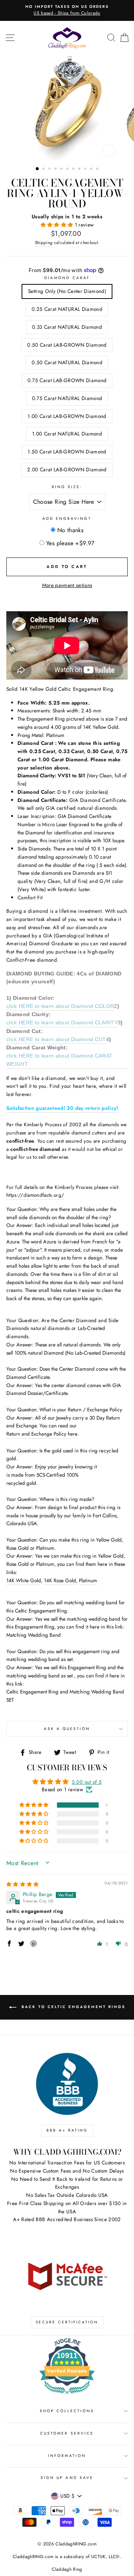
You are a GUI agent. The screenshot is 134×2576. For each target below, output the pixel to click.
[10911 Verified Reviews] (67, 2395)
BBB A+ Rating (67, 2130)
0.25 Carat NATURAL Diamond (67, 309)
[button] (58, 225)
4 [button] (56, 169)
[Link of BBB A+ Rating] (67, 2084)
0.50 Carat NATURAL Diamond (67, 362)
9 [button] (86, 169)
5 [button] (62, 169)
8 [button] (80, 169)
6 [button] (68, 169)
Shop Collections (67, 2411)
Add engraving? (67, 519)
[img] (23, 1884)
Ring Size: (67, 487)
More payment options (67, 585)
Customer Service (67, 2433)
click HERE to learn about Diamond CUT (56, 1039)
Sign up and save (67, 2478)
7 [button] (74, 169)
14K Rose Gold (60, 1580)
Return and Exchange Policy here (42, 1434)
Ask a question (67, 1729)
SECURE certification (67, 2322)
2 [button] (44, 169)
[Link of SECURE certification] (67, 2275)
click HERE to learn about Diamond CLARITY (62, 1023)
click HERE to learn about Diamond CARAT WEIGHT (59, 1060)
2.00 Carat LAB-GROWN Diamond (67, 469)
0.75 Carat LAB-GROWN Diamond (67, 380)
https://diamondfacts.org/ (35, 1195)
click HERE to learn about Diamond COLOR (60, 1006)
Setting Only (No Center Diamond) (67, 291)
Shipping (44, 243)
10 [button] (92, 169)
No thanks (71, 530)
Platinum (88, 1580)
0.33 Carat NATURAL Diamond (67, 327)
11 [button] (98, 169)
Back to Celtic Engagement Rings (72, 2007)
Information (67, 2456)
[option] (67, 108)
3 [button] (50, 169)
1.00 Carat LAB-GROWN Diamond (67, 416)
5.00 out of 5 (87, 1782)
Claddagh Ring (67, 2569)
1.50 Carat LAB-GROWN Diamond (67, 452)
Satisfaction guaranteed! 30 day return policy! (62, 1108)
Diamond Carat (67, 278)
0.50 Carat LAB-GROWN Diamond (67, 345)
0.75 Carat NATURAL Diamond (67, 398)
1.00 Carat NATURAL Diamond (67, 434)
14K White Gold (24, 1580)
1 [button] (38, 169)
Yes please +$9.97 (70, 543)
